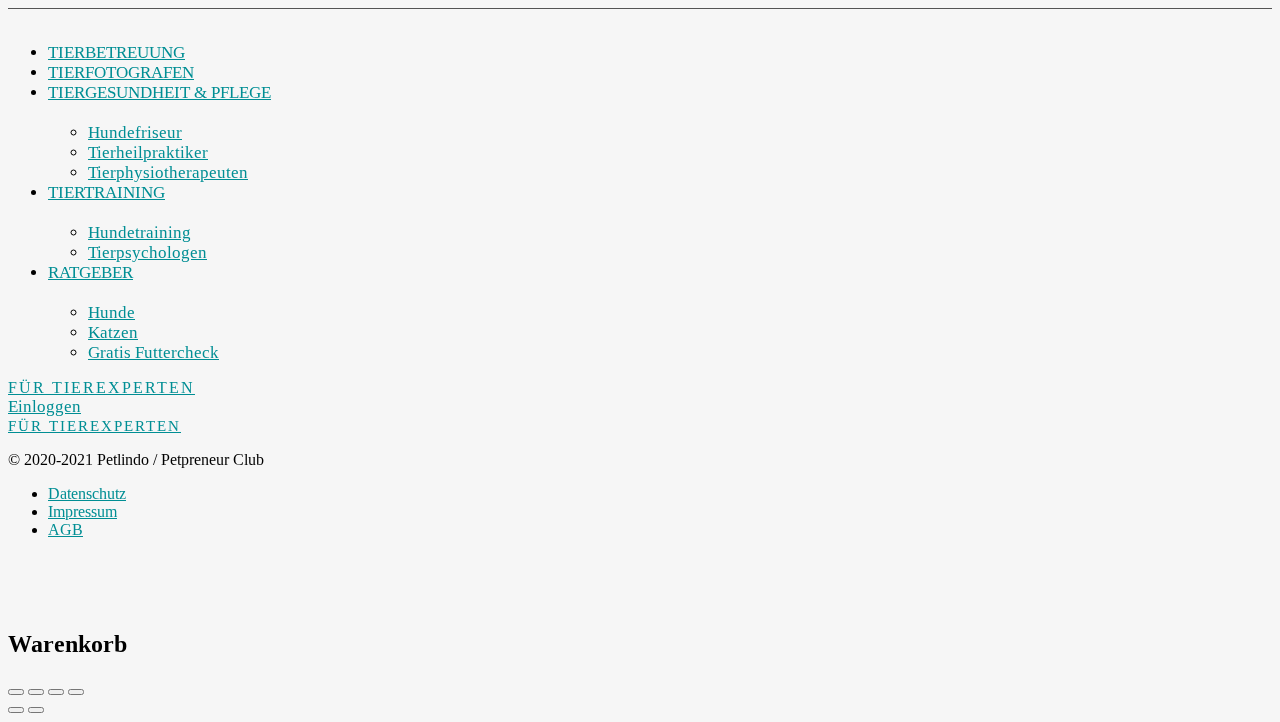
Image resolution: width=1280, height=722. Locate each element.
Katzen (113, 332)
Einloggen (44, 406)
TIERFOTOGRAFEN (121, 72)
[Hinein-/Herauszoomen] (76, 692)
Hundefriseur (135, 132)
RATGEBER (90, 272)
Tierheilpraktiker (148, 152)
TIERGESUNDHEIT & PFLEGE (159, 92)
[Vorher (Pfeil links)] (16, 710)
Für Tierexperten (101, 387)
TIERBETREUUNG (116, 52)
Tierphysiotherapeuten (168, 172)
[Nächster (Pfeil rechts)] (36, 710)
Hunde (111, 312)
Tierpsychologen (147, 252)
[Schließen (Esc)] (16, 692)
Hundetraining (139, 232)
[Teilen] (36, 692)
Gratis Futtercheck (153, 352)
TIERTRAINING (106, 192)
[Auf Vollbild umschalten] (56, 692)
